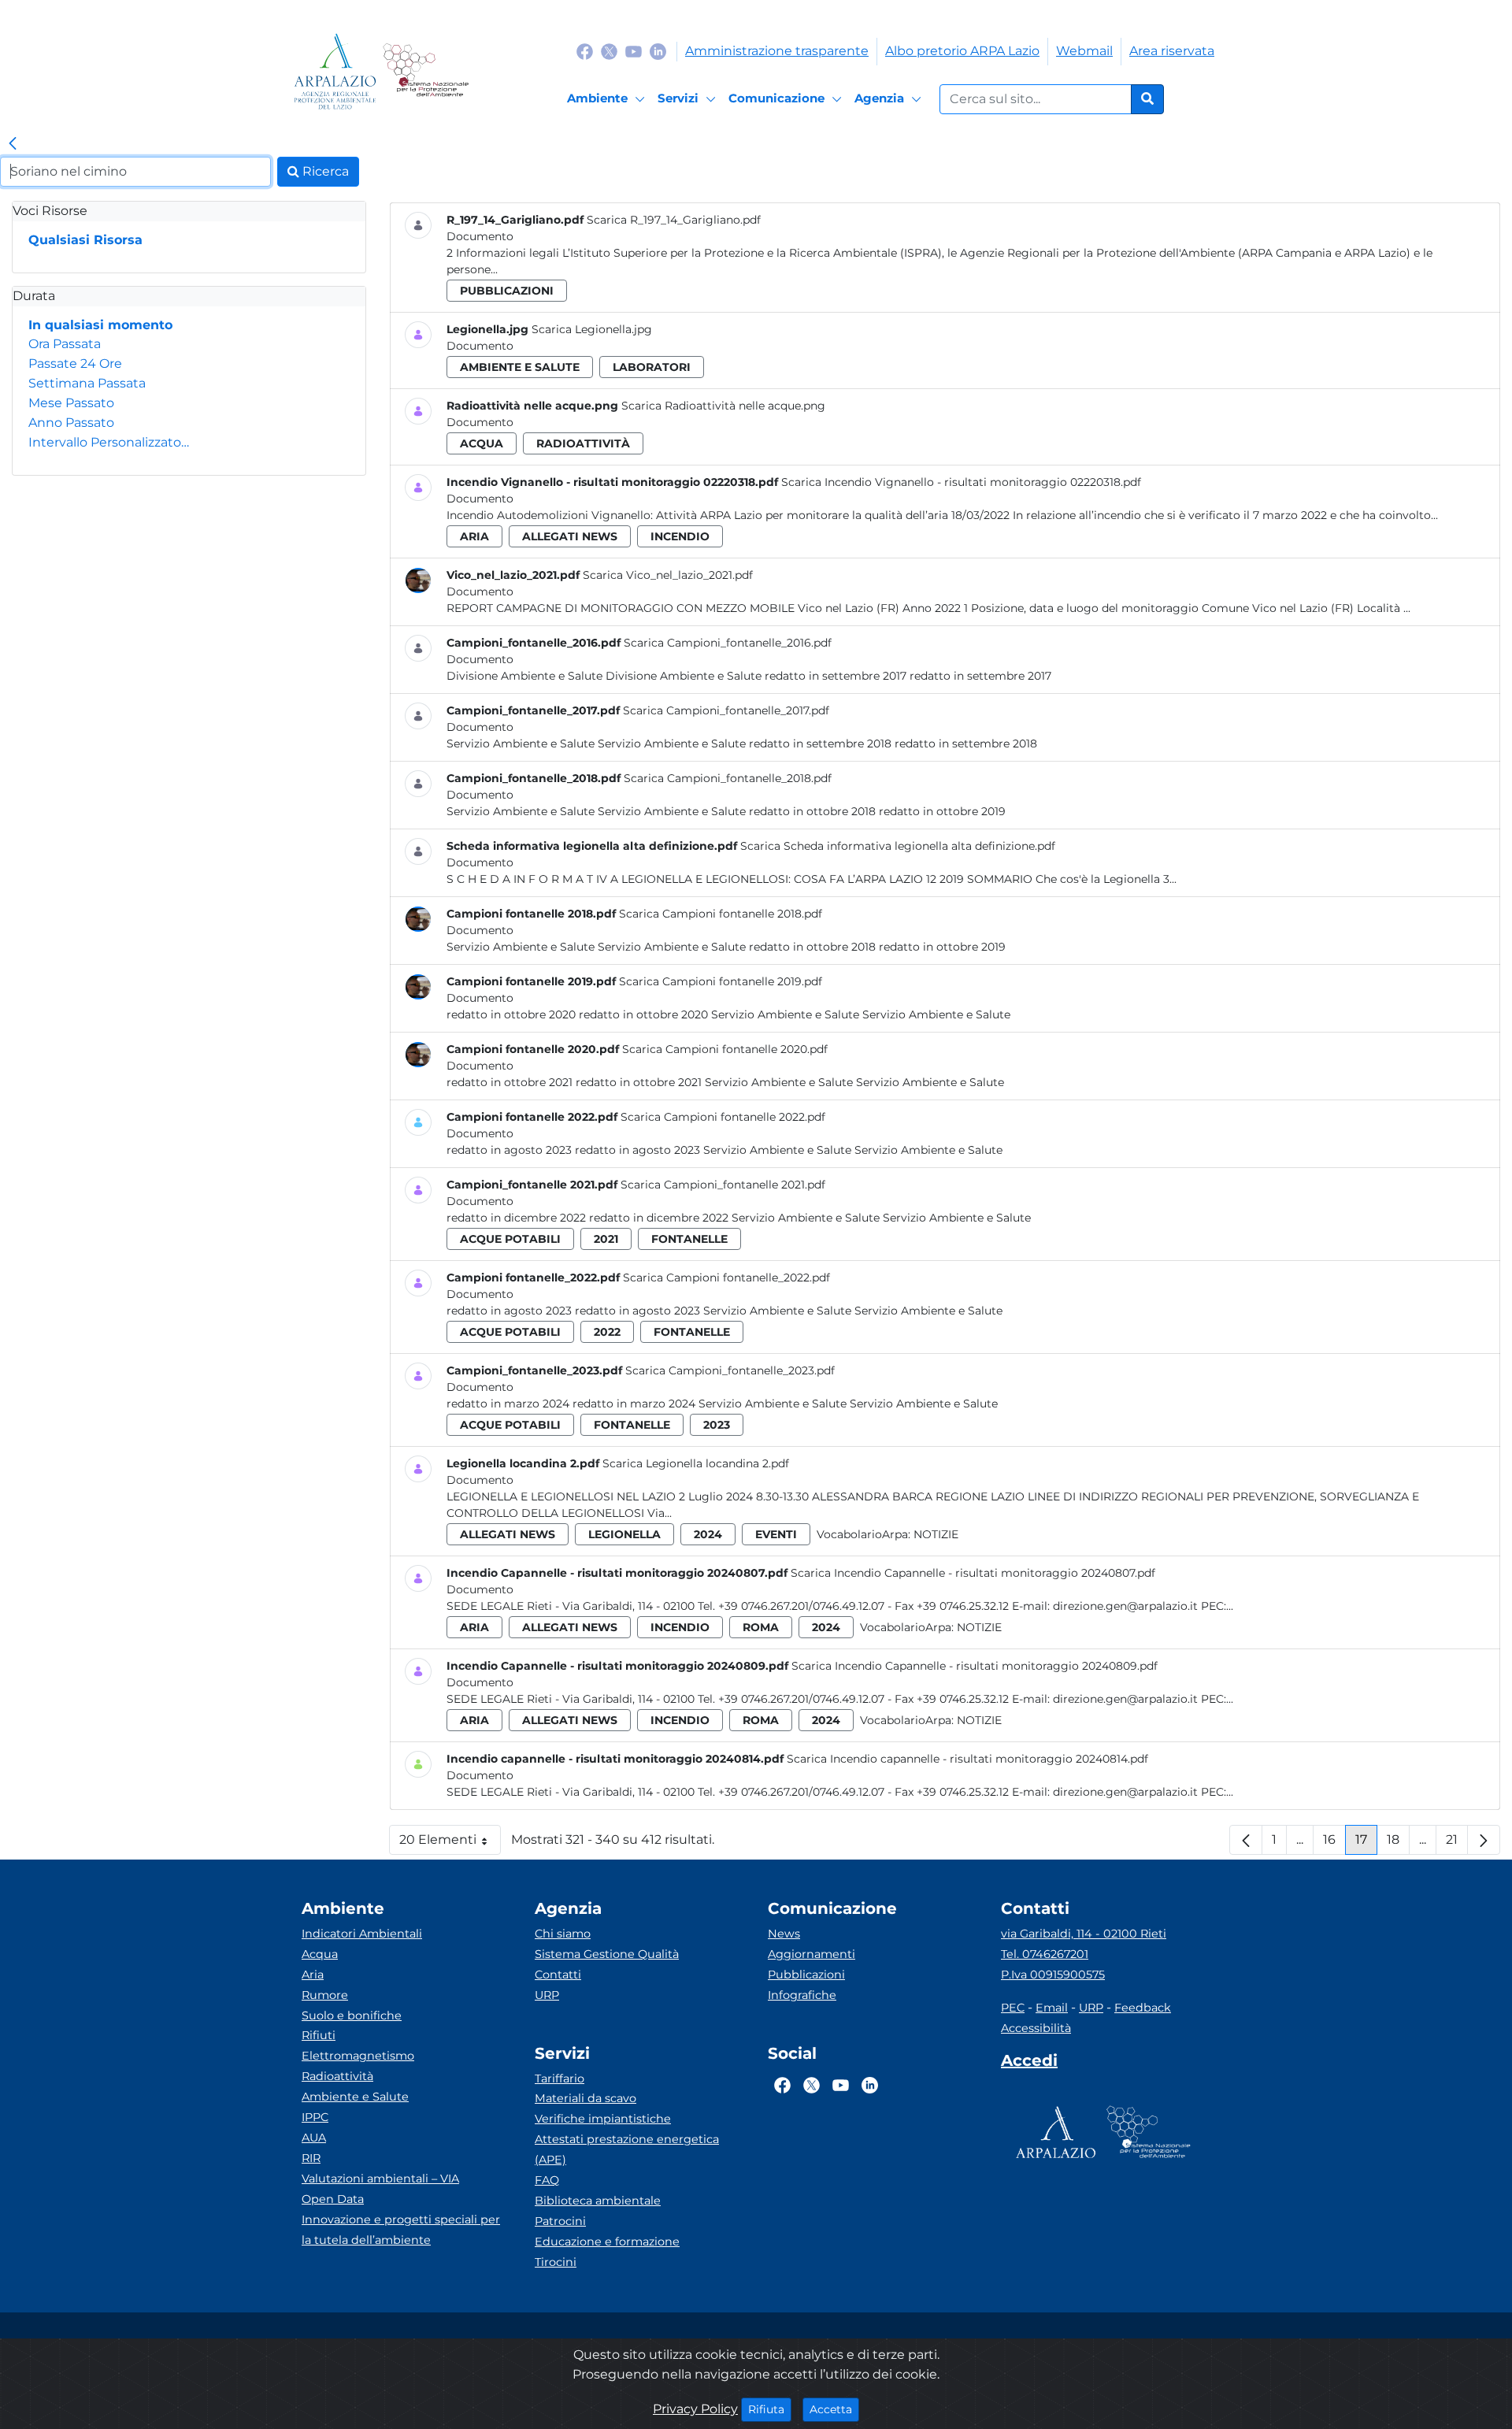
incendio (680, 536)
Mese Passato (71, 403)
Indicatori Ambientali (362, 1934)
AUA (314, 2138)
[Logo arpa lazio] (335, 71)
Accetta (834, 2409)
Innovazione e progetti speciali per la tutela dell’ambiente (401, 2230)
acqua (482, 443)
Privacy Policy (695, 2409)
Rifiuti (319, 2035)
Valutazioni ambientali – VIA (380, 2179)
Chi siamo (563, 1934)
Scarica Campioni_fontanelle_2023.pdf (730, 1370)
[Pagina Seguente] (1484, 1840)
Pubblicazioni (806, 1975)
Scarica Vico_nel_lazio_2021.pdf (668, 575)
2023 (717, 1425)
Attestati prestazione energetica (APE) (627, 2149)
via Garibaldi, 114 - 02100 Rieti (1084, 1934)
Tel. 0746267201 (1045, 1954)
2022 (607, 1332)
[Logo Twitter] (609, 51)
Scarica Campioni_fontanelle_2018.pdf (728, 778)
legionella (624, 1534)
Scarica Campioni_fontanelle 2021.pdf (723, 1185)
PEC (1013, 2008)
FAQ (547, 2180)
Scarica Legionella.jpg (592, 329)
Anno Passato (71, 423)
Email (1052, 2008)
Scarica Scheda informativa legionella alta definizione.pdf (898, 846)
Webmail (1084, 51)
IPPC (315, 2117)
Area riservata (1172, 51)
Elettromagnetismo (358, 2056)
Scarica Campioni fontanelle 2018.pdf (721, 914)
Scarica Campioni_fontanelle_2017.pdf (726, 710)
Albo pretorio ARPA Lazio (962, 51)
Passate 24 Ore (75, 363)
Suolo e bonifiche (352, 2016)
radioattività (583, 443)
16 (1334, 1843)
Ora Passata (65, 344)
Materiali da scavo (586, 2098)
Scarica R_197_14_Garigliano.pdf (674, 220)
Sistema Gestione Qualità (607, 1954)
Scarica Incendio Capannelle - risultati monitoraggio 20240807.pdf (973, 1573)
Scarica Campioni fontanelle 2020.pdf (725, 1049)
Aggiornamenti (812, 1954)
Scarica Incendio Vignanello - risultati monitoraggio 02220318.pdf (961, 482)
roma (761, 1627)
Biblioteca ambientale (598, 2201)
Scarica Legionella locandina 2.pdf (696, 1463)
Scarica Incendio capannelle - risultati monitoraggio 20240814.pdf (967, 1759)
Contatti (558, 1975)
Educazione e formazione (607, 2242)
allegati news (570, 536)
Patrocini (560, 2221)
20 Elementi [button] (450, 1843)
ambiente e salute (520, 367)
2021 (606, 1239)
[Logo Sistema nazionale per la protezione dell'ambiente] (426, 71)
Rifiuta (770, 2409)
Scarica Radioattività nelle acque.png (723, 406)
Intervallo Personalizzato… (109, 442)
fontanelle (689, 1239)
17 (1366, 1843)
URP (547, 1995)
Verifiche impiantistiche (603, 2119)
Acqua (320, 1954)
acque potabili (510, 1239)
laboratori (652, 367)
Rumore (325, 1995)
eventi (776, 1534)
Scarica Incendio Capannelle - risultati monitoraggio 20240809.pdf (975, 1666)
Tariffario (560, 2079)
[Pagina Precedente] (1246, 1840)
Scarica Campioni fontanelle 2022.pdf (723, 1117)
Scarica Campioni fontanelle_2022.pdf (726, 1278)
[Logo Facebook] (585, 51)
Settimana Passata (87, 383)
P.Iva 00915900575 (1053, 1975)
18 (1398, 1843)
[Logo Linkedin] (658, 51)
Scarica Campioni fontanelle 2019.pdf (721, 981)
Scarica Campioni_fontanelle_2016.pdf (728, 643)
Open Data (333, 2199)
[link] (13, 144)
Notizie (936, 1534)
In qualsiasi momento (100, 325)
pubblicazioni (507, 291)
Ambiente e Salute (355, 2097)
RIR (311, 2158)
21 (1457, 1843)
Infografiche (802, 1995)
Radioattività (337, 2076)
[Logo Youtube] (634, 51)
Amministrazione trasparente (777, 51)
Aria (313, 1975)
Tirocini (556, 2262)
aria (474, 536)
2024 (708, 1534)
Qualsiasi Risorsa (85, 240)
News (784, 1934)
